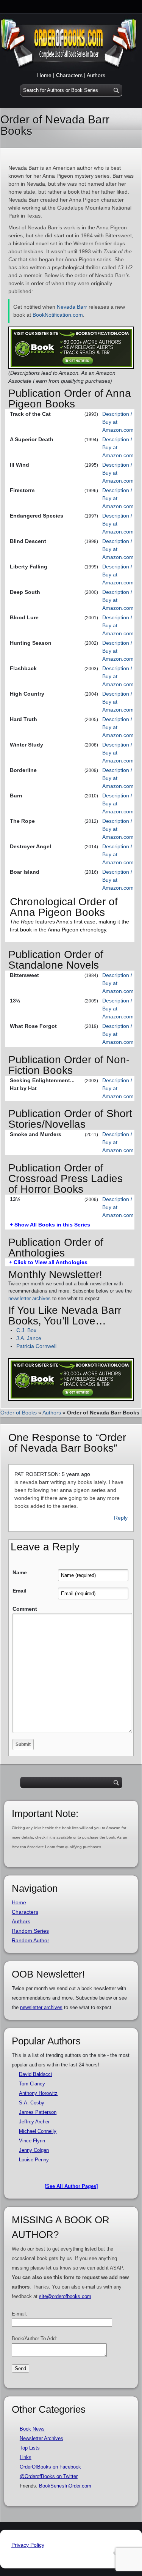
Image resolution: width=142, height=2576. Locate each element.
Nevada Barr (72, 307)
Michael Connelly (38, 2131)
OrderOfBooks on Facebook (50, 2467)
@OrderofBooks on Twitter (49, 2476)
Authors (96, 75)
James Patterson (38, 2112)
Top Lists (30, 2448)
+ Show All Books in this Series (50, 1225)
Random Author (30, 1940)
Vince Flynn (32, 2141)
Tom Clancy (32, 2084)
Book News (32, 2429)
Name (20, 1572)
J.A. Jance (29, 1338)
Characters (69, 75)
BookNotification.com (58, 315)
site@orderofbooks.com (65, 2296)
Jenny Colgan (34, 2150)
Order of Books (19, 1413)
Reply (121, 1518)
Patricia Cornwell (36, 1346)
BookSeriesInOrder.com (65, 2486)
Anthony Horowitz (38, 2093)
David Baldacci (35, 2074)
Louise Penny (34, 2160)
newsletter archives (30, 1298)
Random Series (30, 1931)
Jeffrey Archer (34, 2122)
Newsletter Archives (41, 2438)
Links (26, 2457)
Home (44, 75)
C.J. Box (26, 1330)
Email (20, 1591)
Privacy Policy (28, 2545)
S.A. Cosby (32, 2103)
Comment (25, 1609)
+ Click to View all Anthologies (48, 1262)
